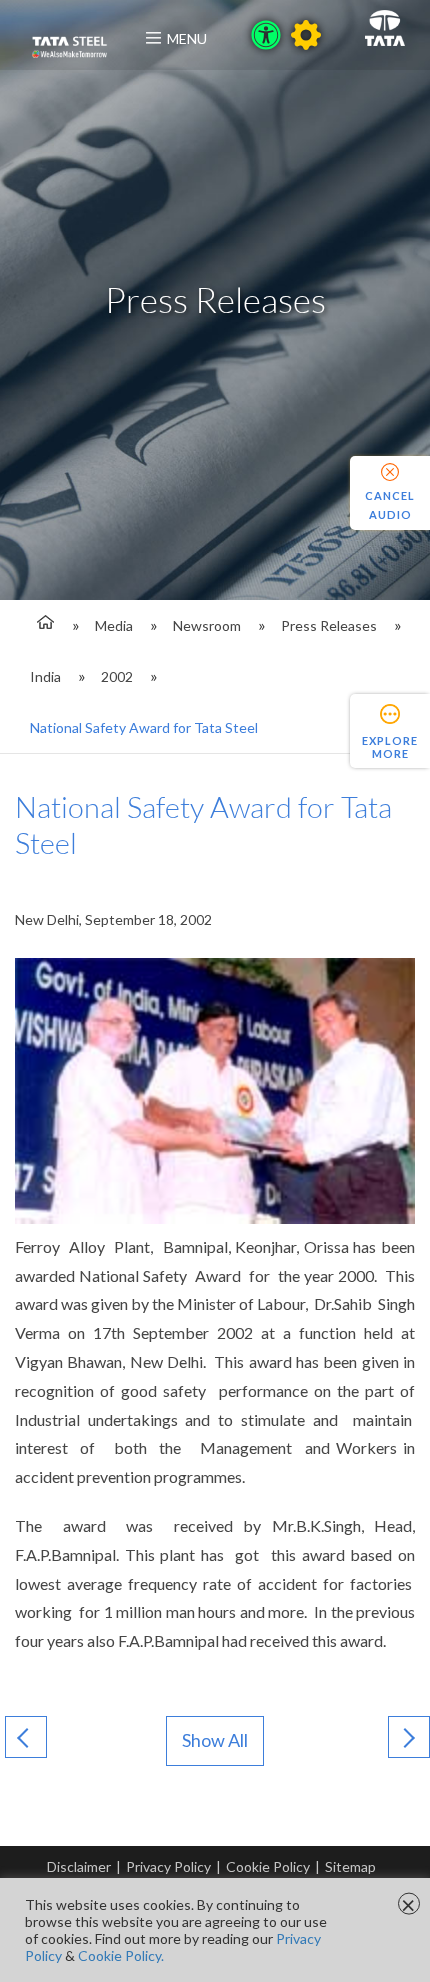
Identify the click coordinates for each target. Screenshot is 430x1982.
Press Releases (329, 625)
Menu (187, 38)
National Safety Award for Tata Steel (144, 727)
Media (114, 625)
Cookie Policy (268, 1866)
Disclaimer (79, 1866)
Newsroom (207, 625)
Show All (215, 1740)
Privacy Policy (168, 1866)
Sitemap (350, 1866)
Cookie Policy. (121, 1955)
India (45, 676)
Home (42, 625)
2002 (117, 676)
